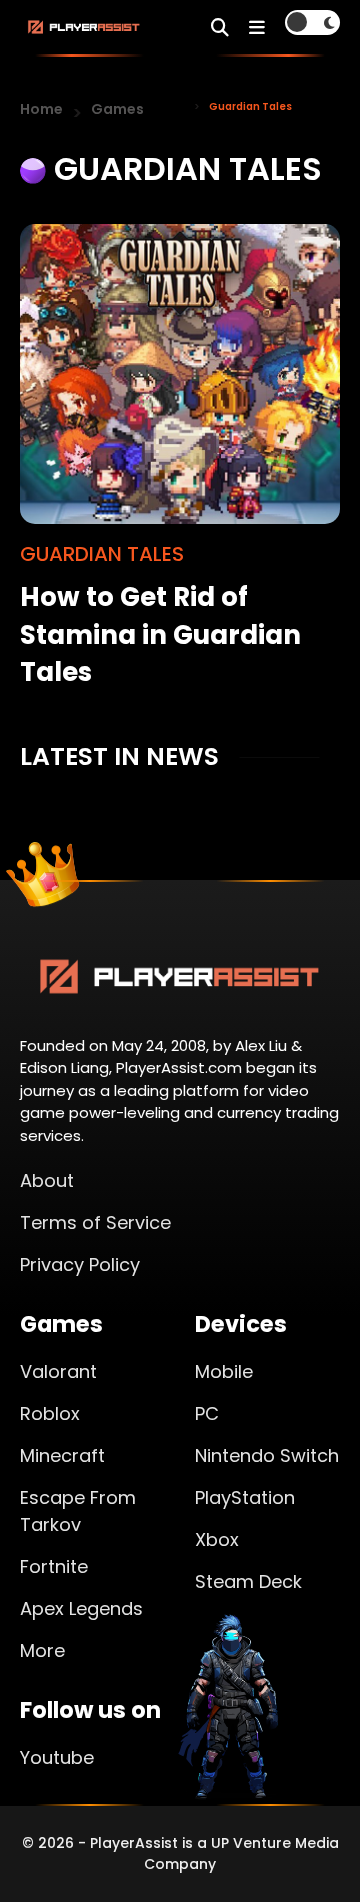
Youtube (57, 1757)
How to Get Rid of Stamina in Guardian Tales (160, 634)
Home (41, 109)
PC (207, 1413)
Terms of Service (95, 1222)
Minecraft (62, 1455)
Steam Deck (248, 1581)
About (47, 1180)
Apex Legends (81, 1608)
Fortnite (54, 1566)
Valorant (58, 1371)
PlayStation (245, 1497)
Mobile (224, 1371)
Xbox (217, 1539)
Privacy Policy (80, 1264)
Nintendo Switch (267, 1455)
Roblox (50, 1413)
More (42, 1650)
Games (117, 109)
